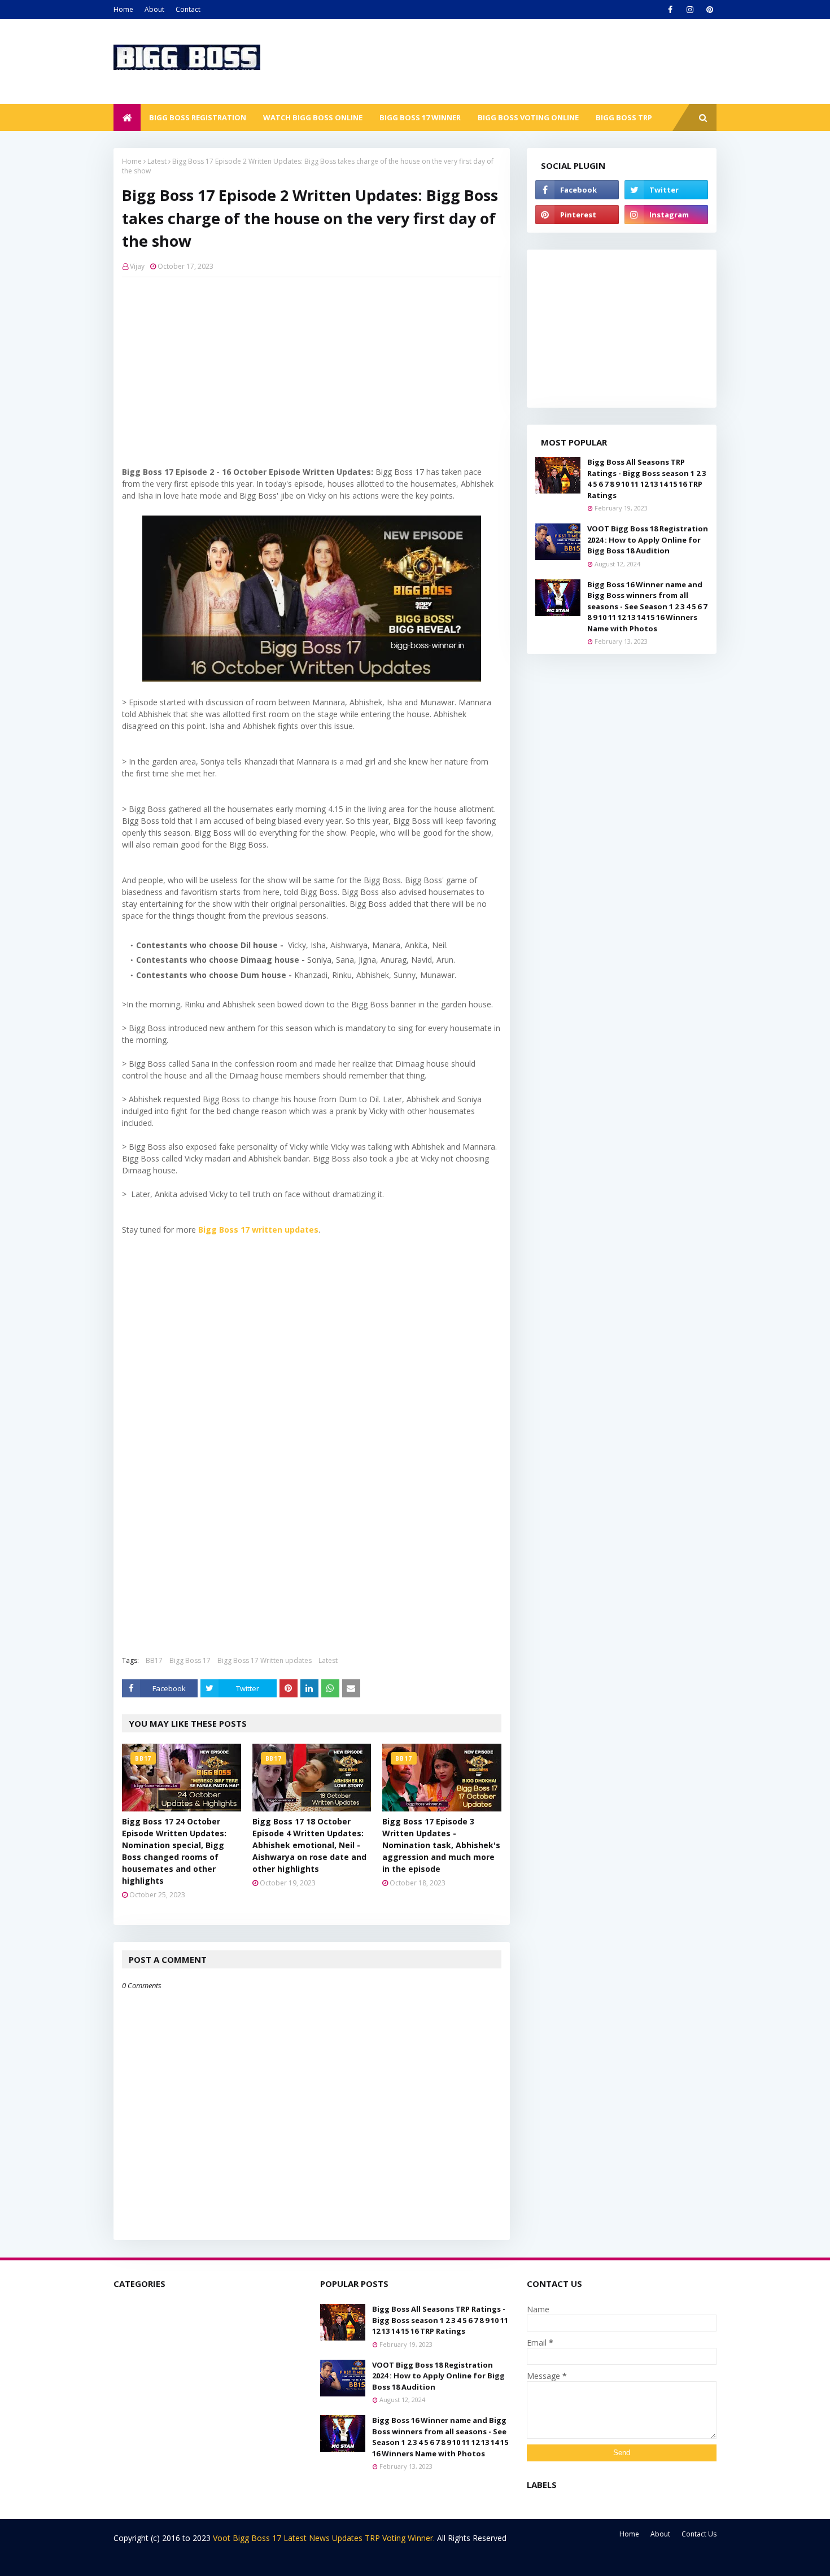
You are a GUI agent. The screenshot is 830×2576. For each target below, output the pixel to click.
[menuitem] (127, 117)
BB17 (154, 1660)
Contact (188, 9)
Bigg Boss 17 (190, 1660)
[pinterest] (709, 10)
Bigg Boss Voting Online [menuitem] (528, 117)
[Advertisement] (312, 368)
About (154, 9)
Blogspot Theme (201, 2560)
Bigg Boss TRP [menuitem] (624, 117)
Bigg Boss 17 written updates (258, 1230)
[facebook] (670, 10)
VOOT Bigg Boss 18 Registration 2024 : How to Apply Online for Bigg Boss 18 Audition (648, 540)
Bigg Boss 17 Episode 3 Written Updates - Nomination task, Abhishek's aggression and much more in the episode (441, 1845)
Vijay (137, 266)
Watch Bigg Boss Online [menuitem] (313, 117)
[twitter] (666, 190)
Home (123, 9)
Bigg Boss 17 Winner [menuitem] (420, 117)
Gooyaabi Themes (312, 2560)
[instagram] (690, 10)
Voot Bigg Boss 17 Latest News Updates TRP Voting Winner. (325, 2538)
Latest (157, 161)
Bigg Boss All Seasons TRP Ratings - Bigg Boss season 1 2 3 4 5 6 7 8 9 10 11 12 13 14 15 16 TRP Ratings (646, 479)
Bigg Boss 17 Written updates (265, 1660)
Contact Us (699, 2534)
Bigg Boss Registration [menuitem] (198, 117)
